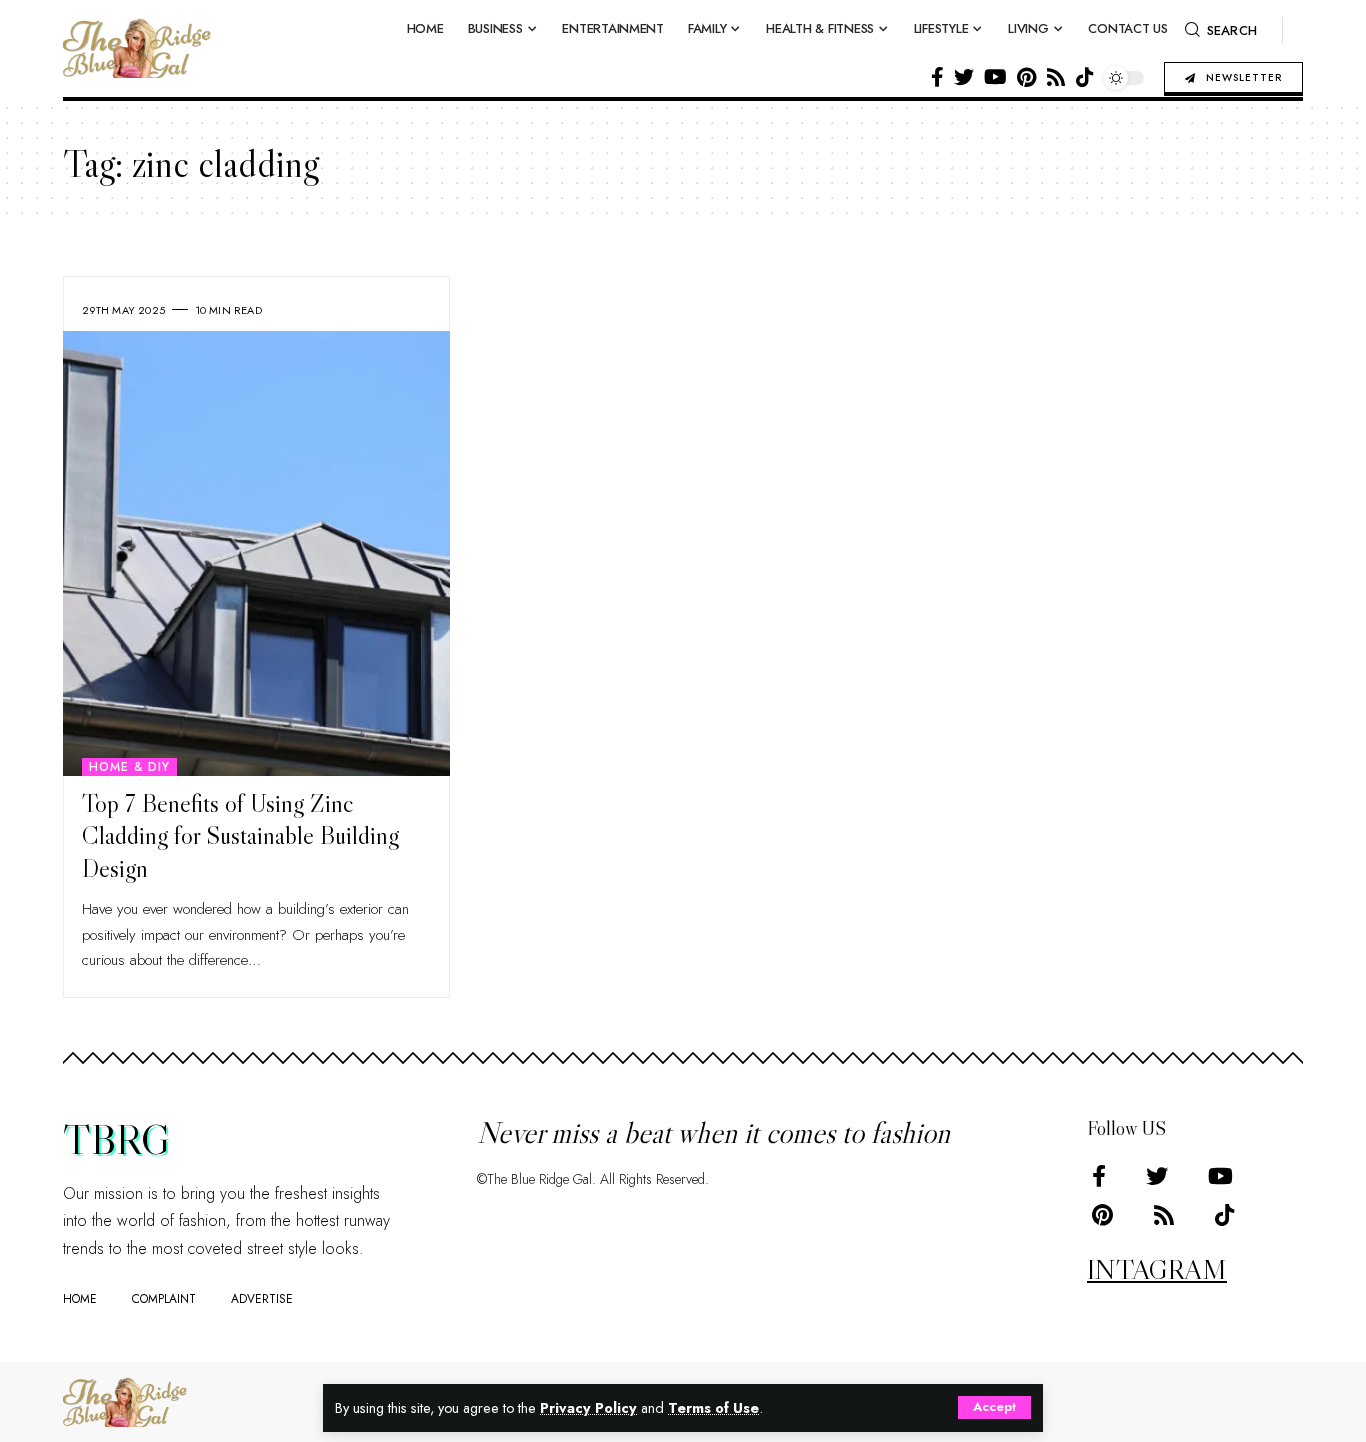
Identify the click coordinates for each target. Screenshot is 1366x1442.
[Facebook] (937, 77)
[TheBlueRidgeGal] (125, 1402)
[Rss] (1056, 77)
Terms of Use (713, 1408)
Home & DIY (129, 767)
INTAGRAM (1157, 1269)
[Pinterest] (1026, 77)
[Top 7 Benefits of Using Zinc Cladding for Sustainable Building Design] (256, 553)
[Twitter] (964, 77)
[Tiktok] (1085, 77)
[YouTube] (995, 77)
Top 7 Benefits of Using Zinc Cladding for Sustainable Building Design (240, 836)
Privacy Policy (588, 1408)
